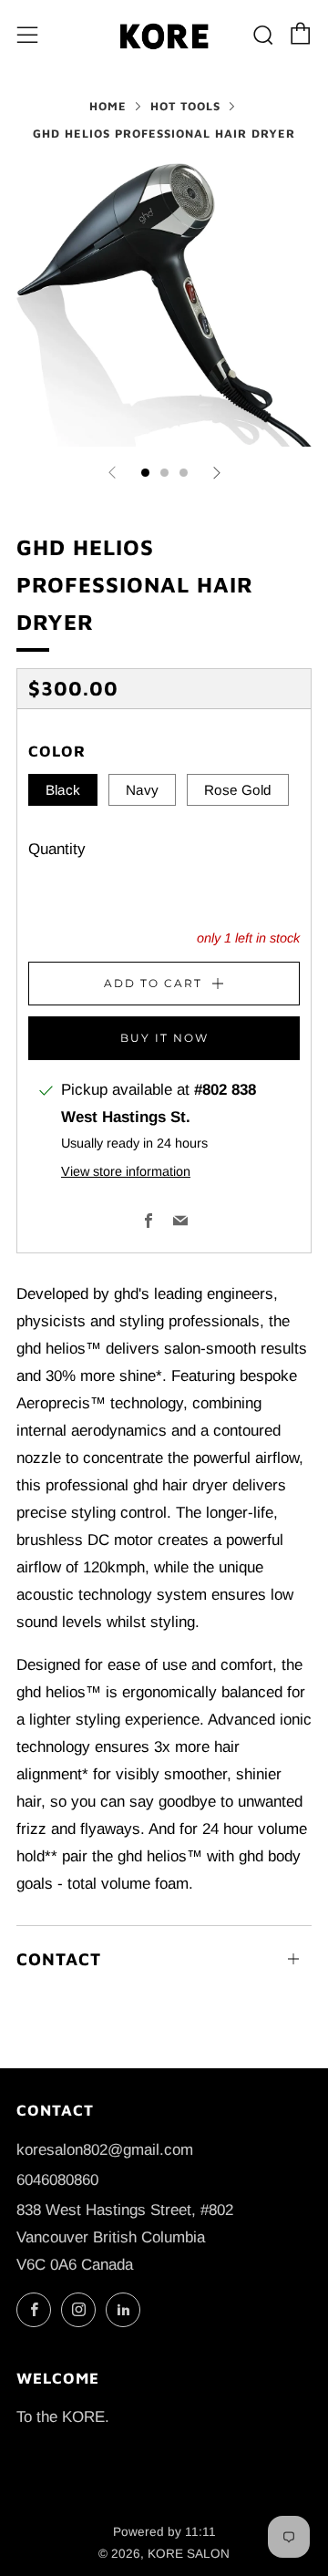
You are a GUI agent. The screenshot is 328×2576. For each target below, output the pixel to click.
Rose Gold (238, 790)
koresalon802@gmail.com (105, 2150)
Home (108, 106)
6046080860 (57, 2180)
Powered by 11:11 (164, 2532)
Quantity (57, 849)
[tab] (145, 473)
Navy (142, 790)
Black (63, 790)
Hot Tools (185, 106)
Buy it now (164, 1038)
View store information (126, 1171)
